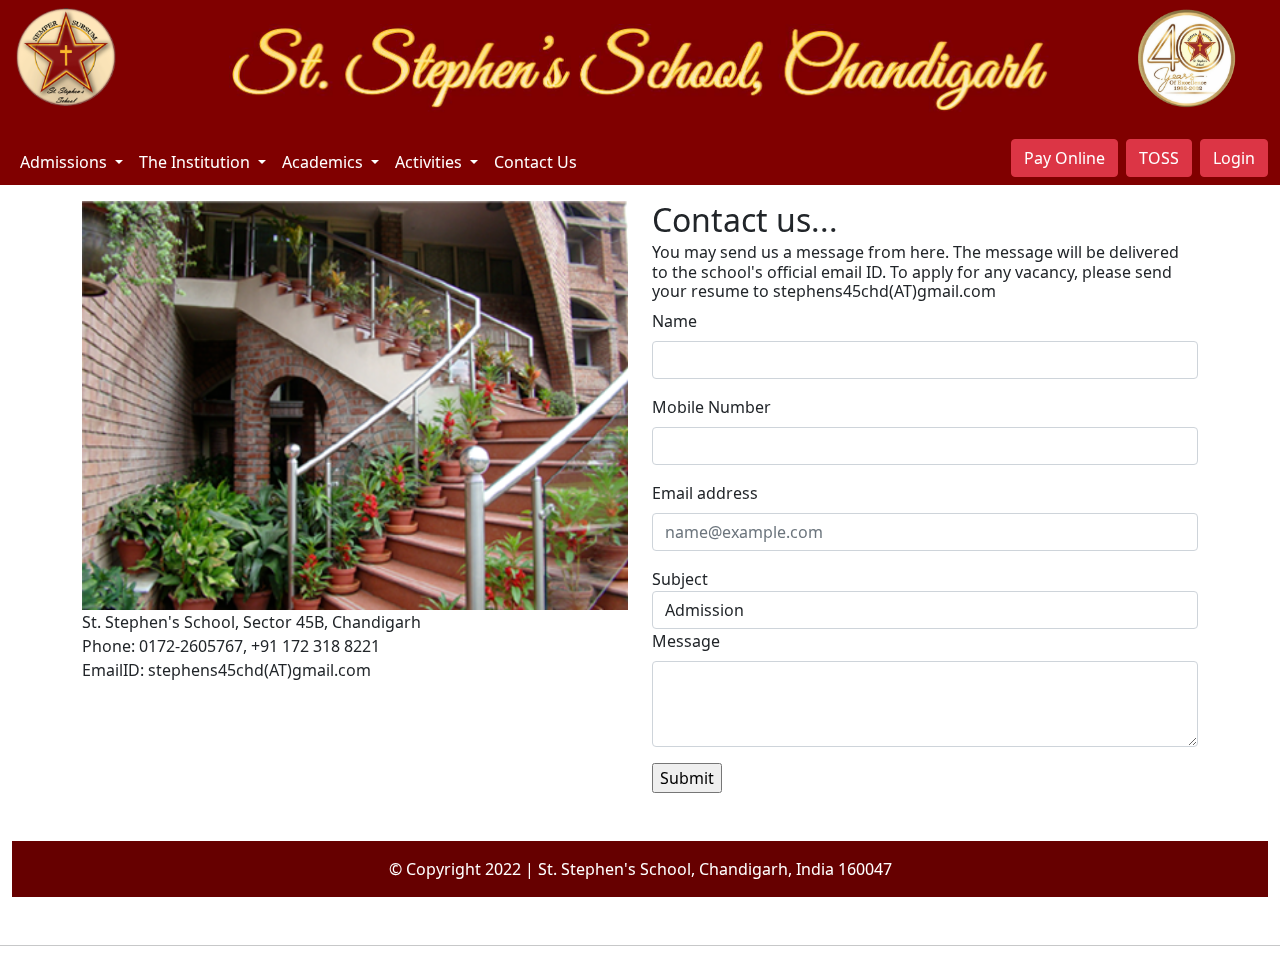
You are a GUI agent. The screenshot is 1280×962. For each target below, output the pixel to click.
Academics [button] (324, 162)
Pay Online (1064, 158)
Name (674, 321)
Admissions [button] (65, 162)
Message (686, 641)
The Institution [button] (196, 162)
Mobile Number (711, 407)
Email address (705, 493)
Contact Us (535, 162)
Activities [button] (430, 162)
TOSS (1159, 158)
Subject (680, 579)
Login (1234, 158)
